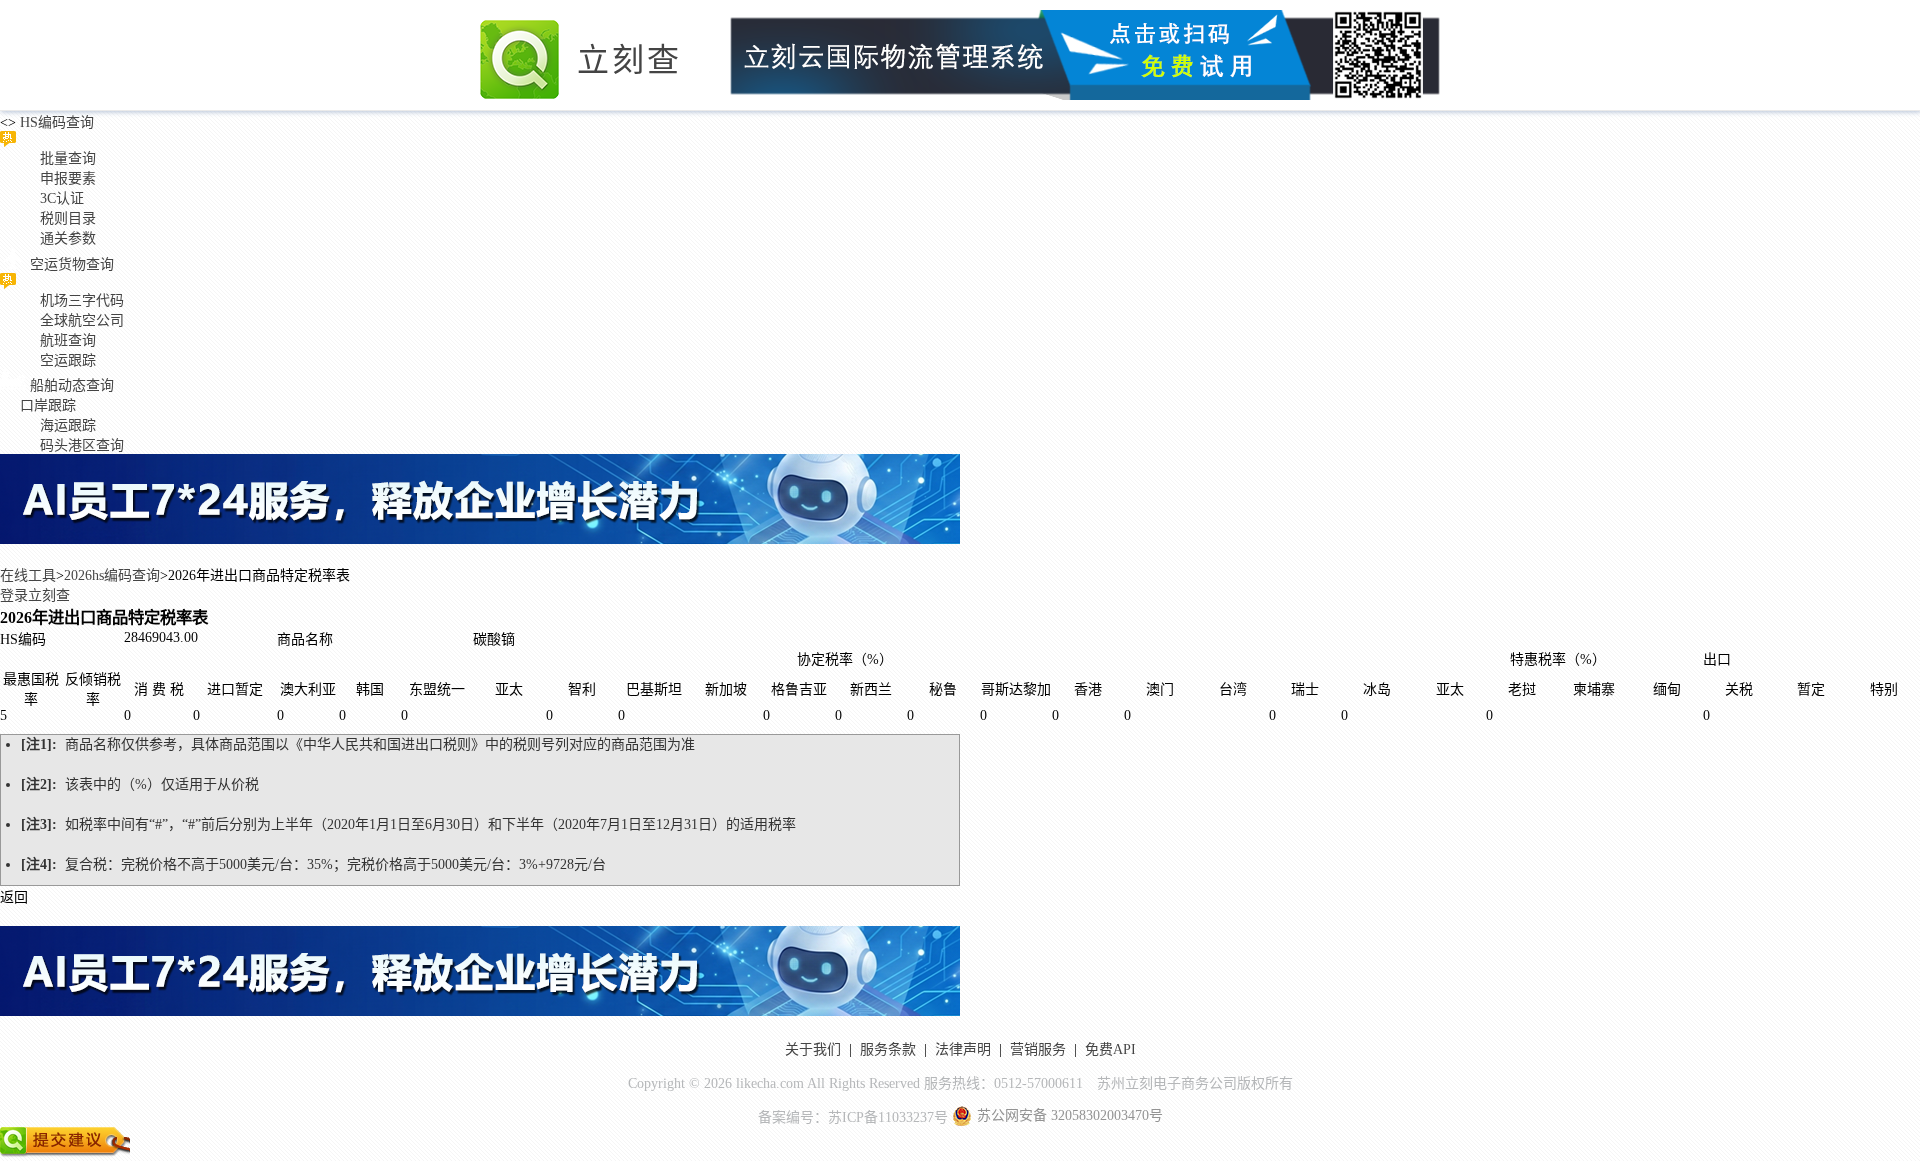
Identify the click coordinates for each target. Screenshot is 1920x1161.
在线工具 (28, 575)
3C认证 (62, 198)
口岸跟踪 (48, 405)
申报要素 (68, 178)
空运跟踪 (68, 360)
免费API (1110, 1049)
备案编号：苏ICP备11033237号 (853, 1117)
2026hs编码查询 (112, 575)
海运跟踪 (68, 425)
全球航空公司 (82, 320)
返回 (14, 897)
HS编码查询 (55, 122)
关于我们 (813, 1049)
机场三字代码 (82, 300)
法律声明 (963, 1049)
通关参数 (68, 238)
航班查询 (68, 340)
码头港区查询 (82, 445)
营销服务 (1038, 1049)
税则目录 (68, 218)
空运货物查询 (72, 264)
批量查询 (68, 158)
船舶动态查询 (72, 385)
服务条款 (888, 1049)
